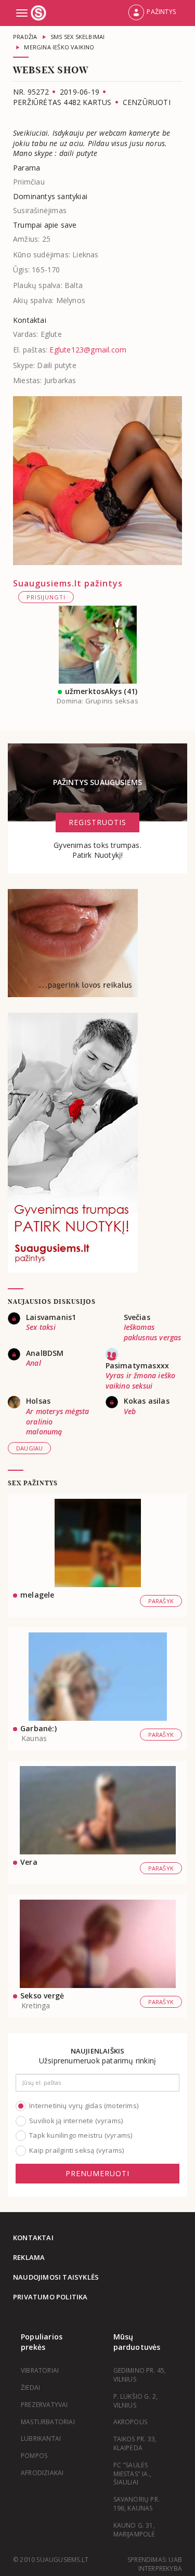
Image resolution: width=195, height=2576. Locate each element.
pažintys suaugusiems (98, 782)
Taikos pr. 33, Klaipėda (135, 2443)
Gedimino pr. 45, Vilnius (140, 2375)
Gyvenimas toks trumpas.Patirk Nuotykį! (97, 850)
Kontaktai (33, 2238)
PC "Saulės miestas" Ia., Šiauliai (133, 2474)
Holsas (38, 1401)
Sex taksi (41, 1327)
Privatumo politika (50, 2297)
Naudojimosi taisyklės (56, 2277)
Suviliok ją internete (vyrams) (76, 2121)
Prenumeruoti (97, 2173)
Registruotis (97, 822)
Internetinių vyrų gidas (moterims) (84, 2106)
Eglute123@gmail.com (88, 350)
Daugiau (29, 1448)
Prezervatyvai (44, 2405)
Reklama (29, 2257)
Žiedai (30, 2388)
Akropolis (131, 2422)
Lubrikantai (41, 2438)
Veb (130, 1411)
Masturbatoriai (48, 2422)
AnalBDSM (45, 1353)
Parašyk (161, 1601)
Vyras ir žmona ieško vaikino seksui (141, 1381)
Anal (34, 1363)
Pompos (34, 2456)
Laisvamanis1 (51, 1317)
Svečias (137, 1317)
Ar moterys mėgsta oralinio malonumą (57, 1421)
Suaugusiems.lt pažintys (68, 583)
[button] (152, 13)
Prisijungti (46, 597)
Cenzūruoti (147, 102)
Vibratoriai (40, 2370)
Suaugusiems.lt (40, 13)
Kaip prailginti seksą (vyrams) (76, 2150)
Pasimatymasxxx (138, 1365)
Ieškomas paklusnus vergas (153, 1332)
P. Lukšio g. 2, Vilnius (136, 2401)
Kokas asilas (147, 1401)
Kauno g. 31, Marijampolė (134, 2530)
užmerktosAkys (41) (101, 691)
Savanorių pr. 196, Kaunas (137, 2504)
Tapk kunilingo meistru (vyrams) (81, 2135)
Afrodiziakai (42, 2473)
